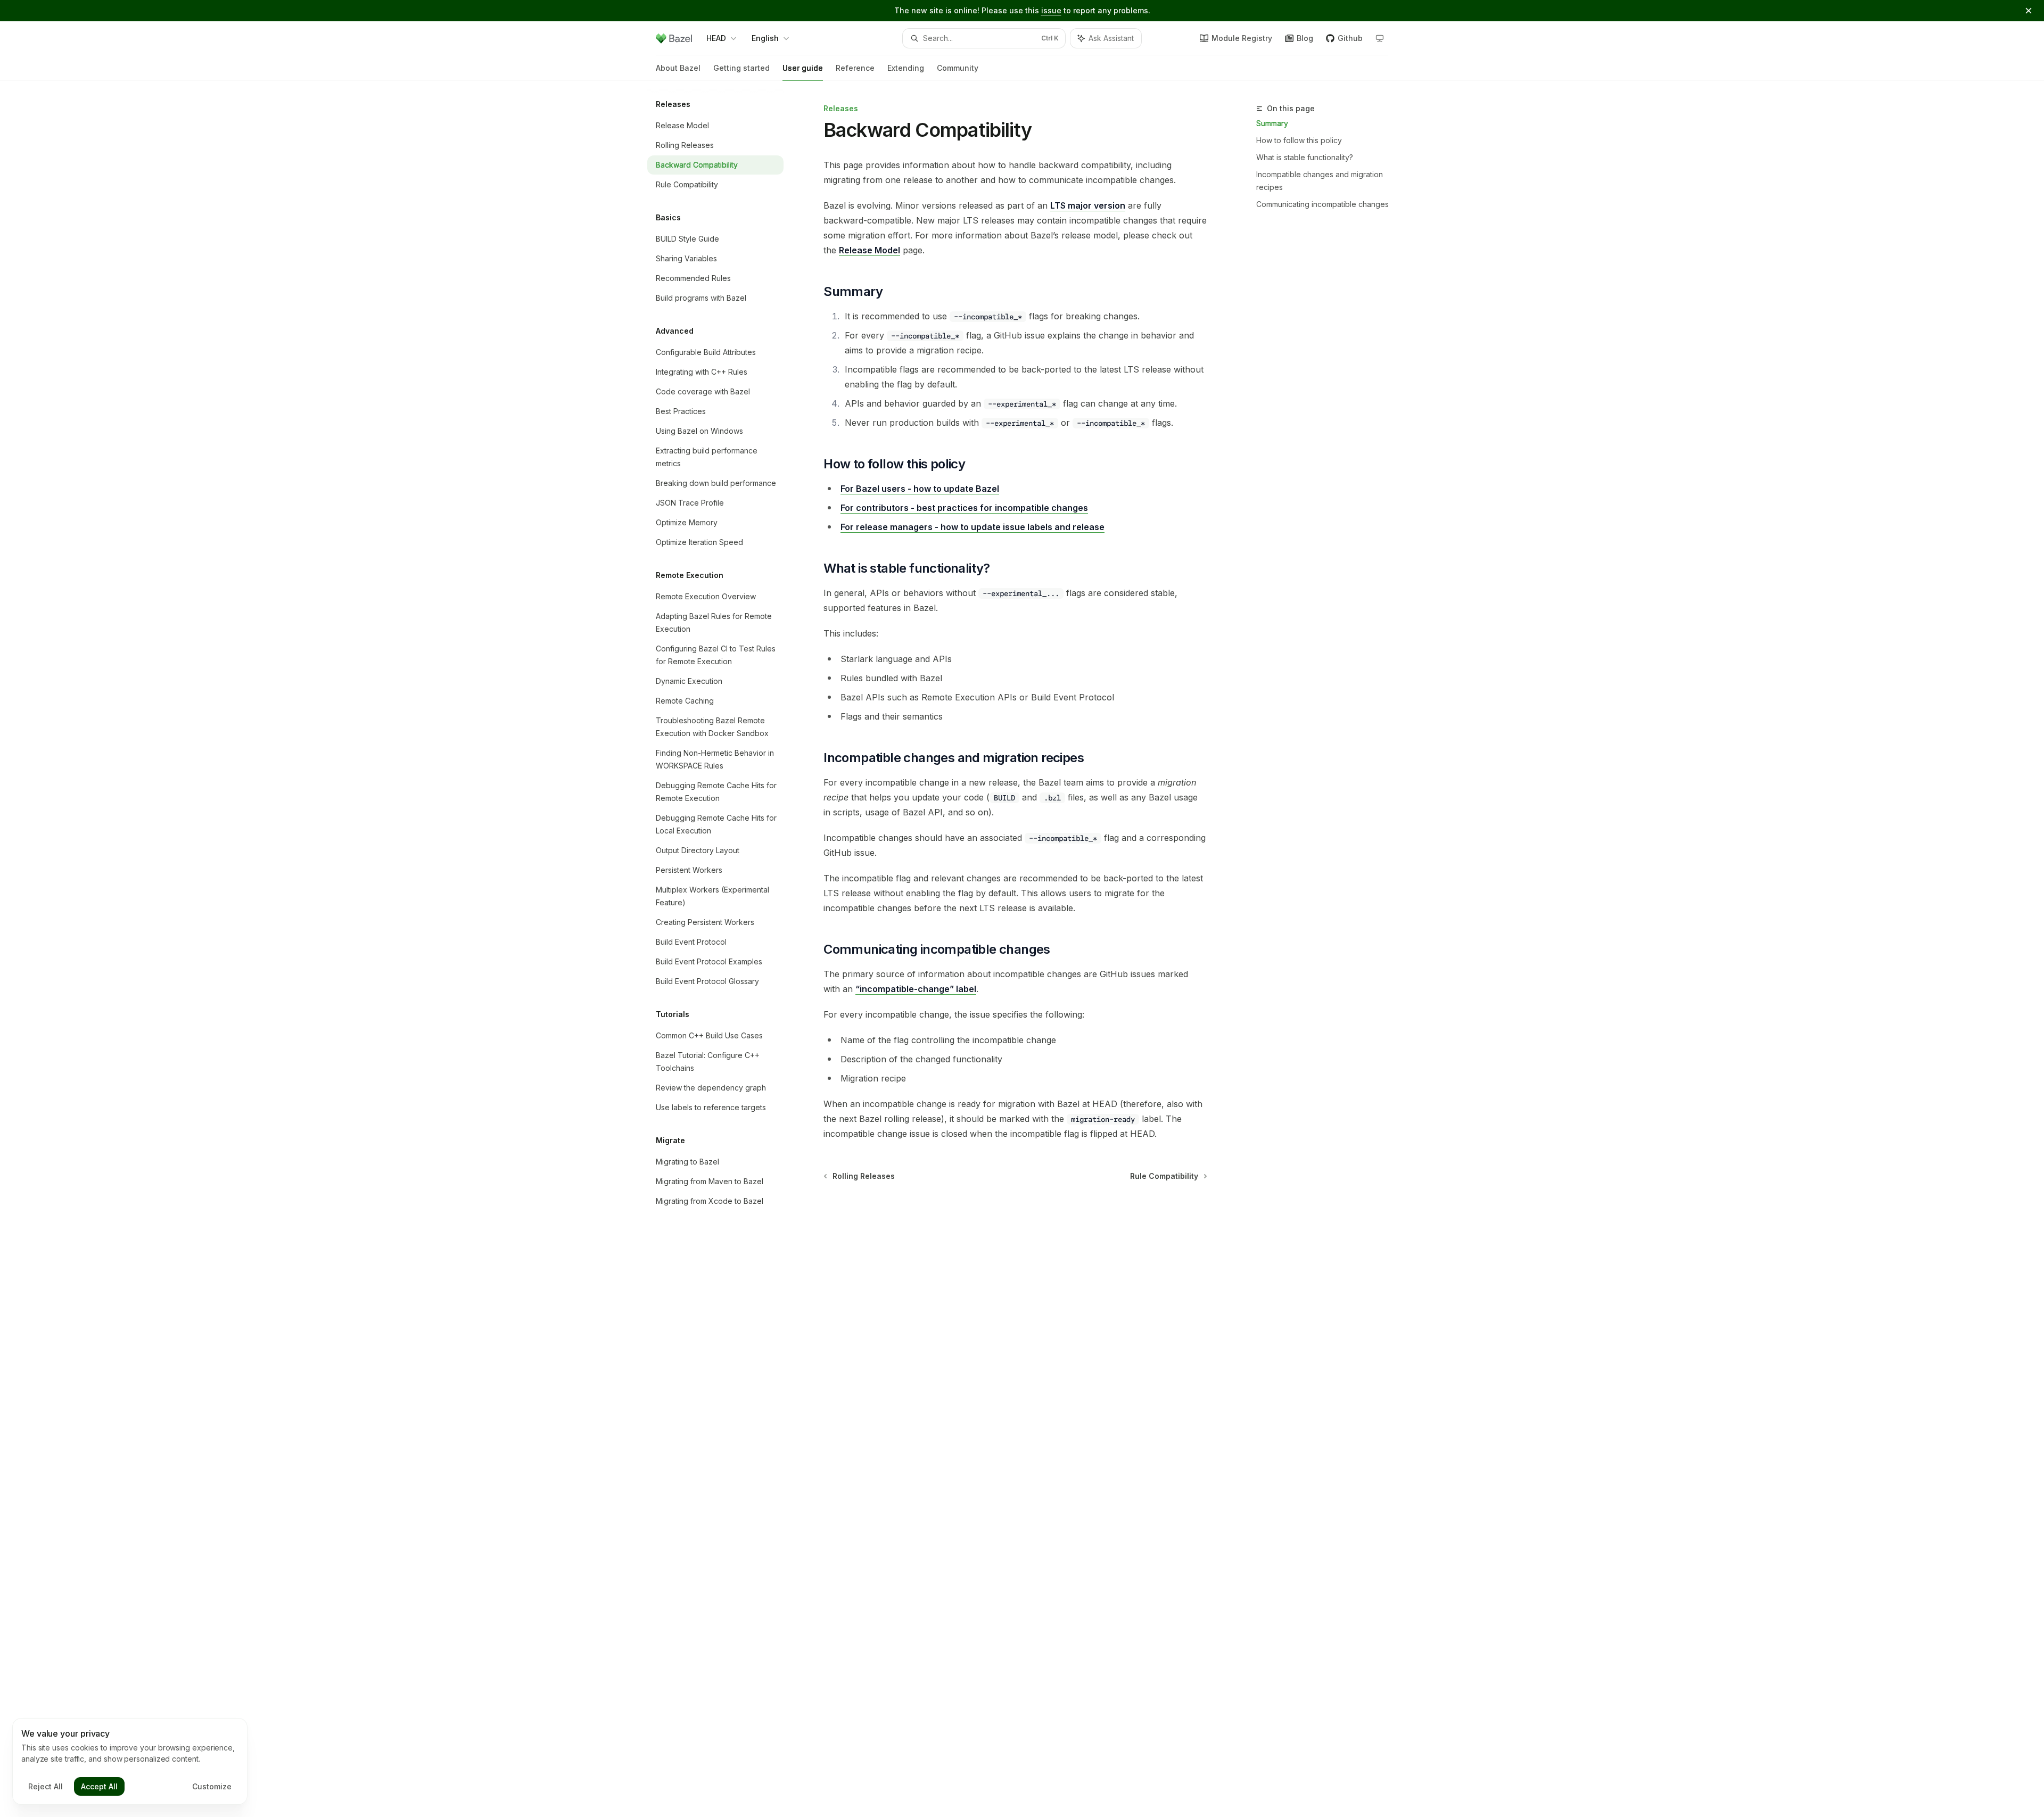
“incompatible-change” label (916, 989)
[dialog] (130, 1762)
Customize (212, 1786)
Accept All (99, 1786)
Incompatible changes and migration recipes (1320, 181)
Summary (1272, 123)
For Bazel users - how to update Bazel (920, 489)
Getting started (741, 68)
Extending (906, 68)
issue (1051, 10)
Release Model (869, 250)
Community (958, 68)
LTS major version (1088, 205)
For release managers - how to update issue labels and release (972, 527)
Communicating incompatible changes (1322, 204)
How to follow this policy (1299, 140)
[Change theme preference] (1380, 38)
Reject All (46, 1786)
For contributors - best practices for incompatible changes (964, 508)
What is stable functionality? (1305, 157)
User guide (803, 68)
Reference (855, 68)
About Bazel (678, 68)
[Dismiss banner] (2029, 11)
